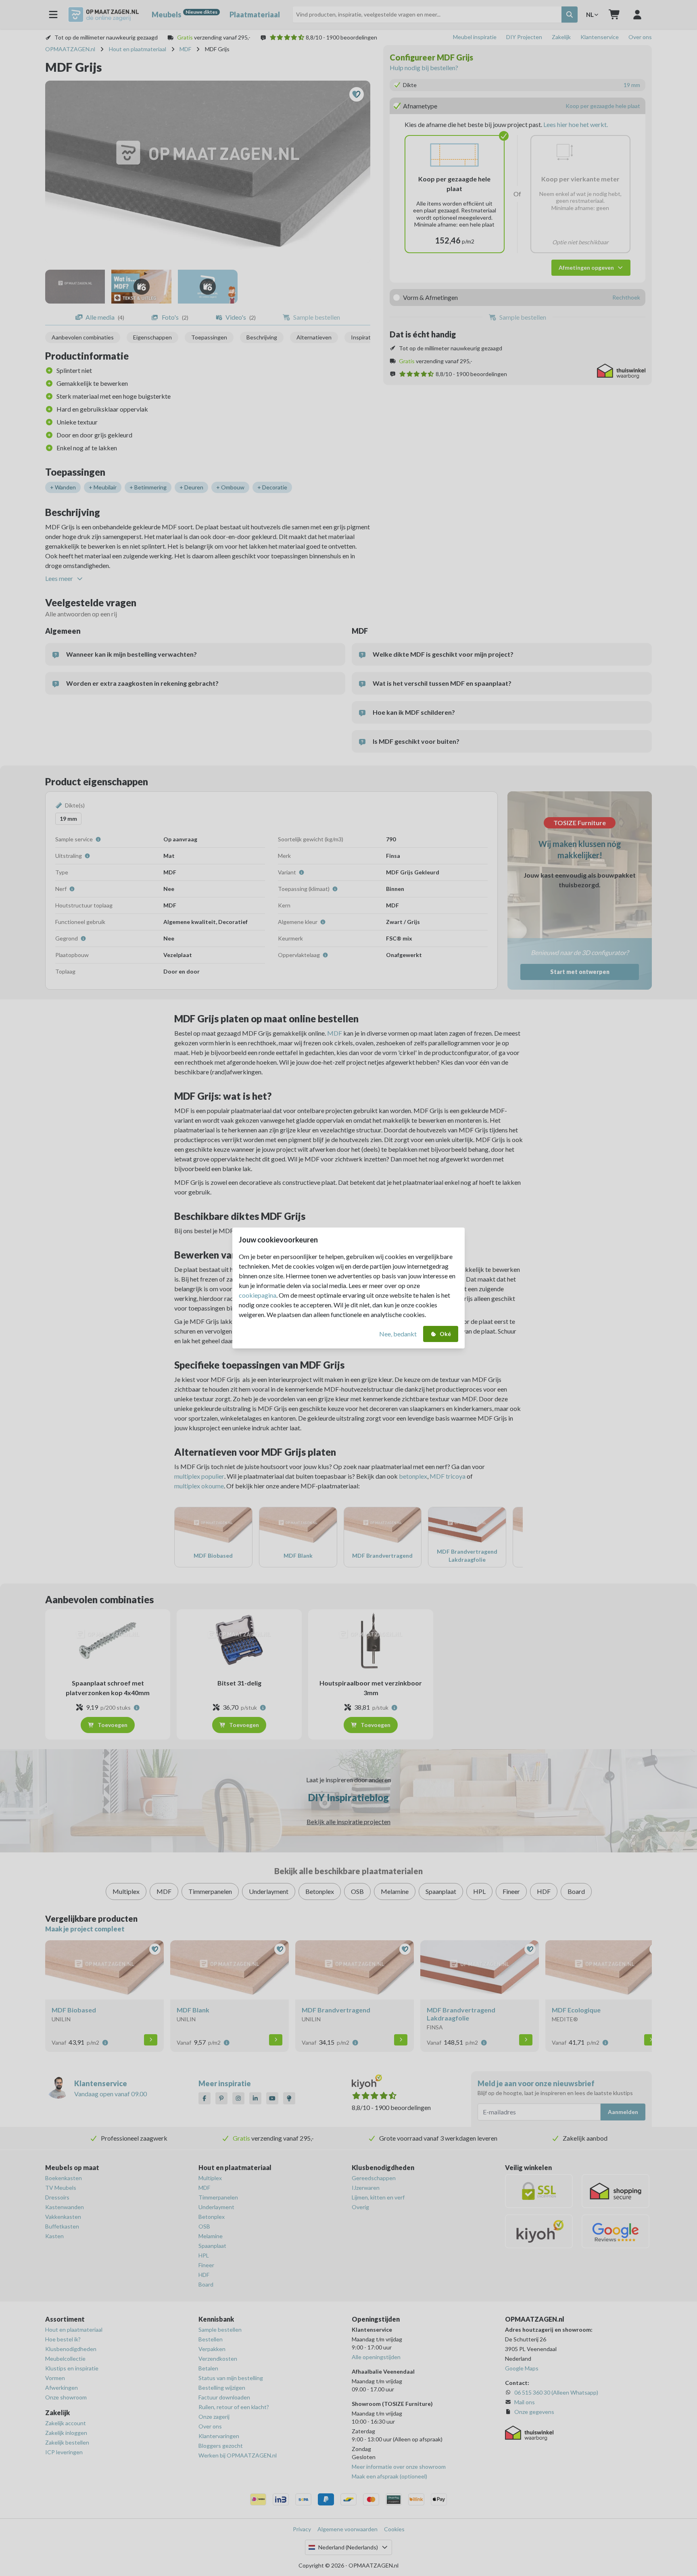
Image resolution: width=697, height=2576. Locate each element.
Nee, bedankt (398, 1334)
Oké (445, 1334)
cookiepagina (258, 1295)
